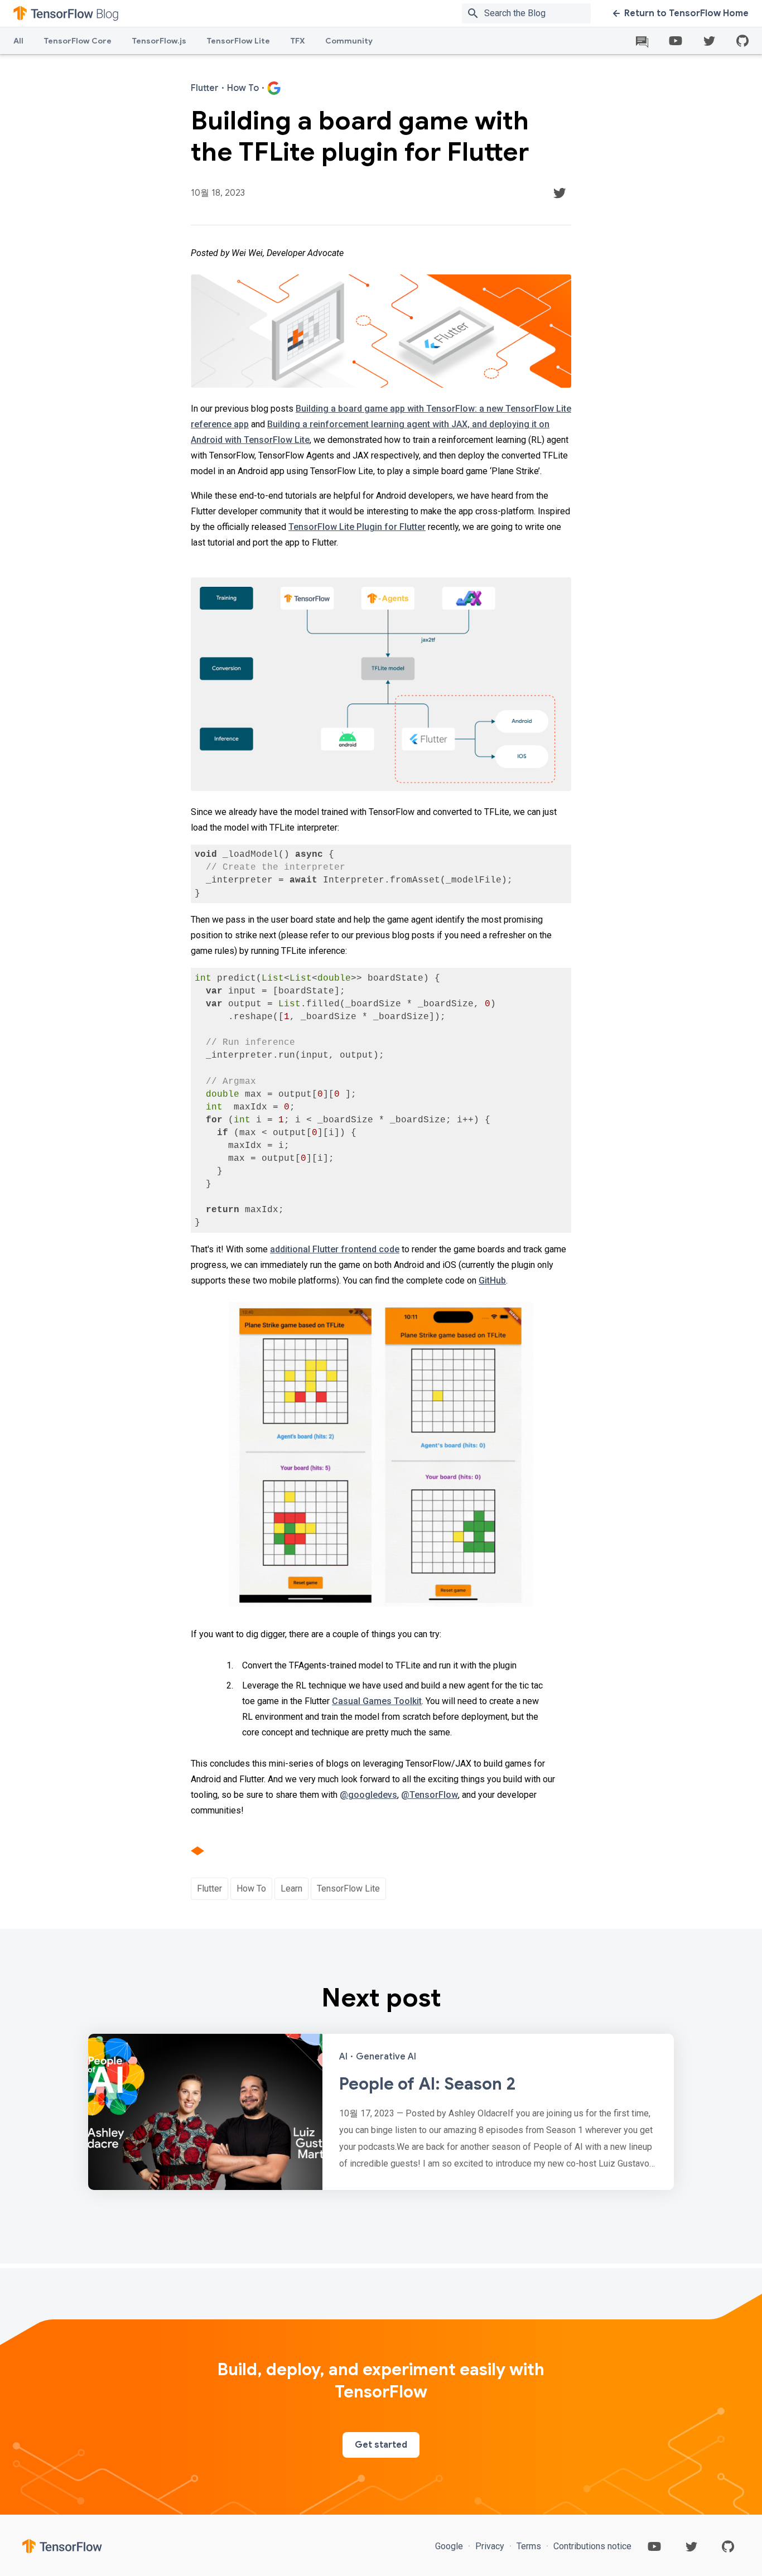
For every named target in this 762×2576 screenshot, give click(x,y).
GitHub (492, 1280)
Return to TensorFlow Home (686, 13)
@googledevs (368, 1795)
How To (251, 1888)
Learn (291, 1888)
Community (349, 41)
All (18, 41)
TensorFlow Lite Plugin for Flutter (357, 527)
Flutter (209, 1888)
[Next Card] (381, 2112)
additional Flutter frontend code (335, 1249)
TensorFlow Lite (238, 41)
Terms (529, 2546)
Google (450, 2546)
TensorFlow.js (159, 41)
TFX (298, 41)
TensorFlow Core (78, 41)
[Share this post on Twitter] (560, 193)
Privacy (490, 2546)
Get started (381, 2445)
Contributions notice (591, 2546)
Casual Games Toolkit (377, 1701)
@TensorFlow (430, 1795)
